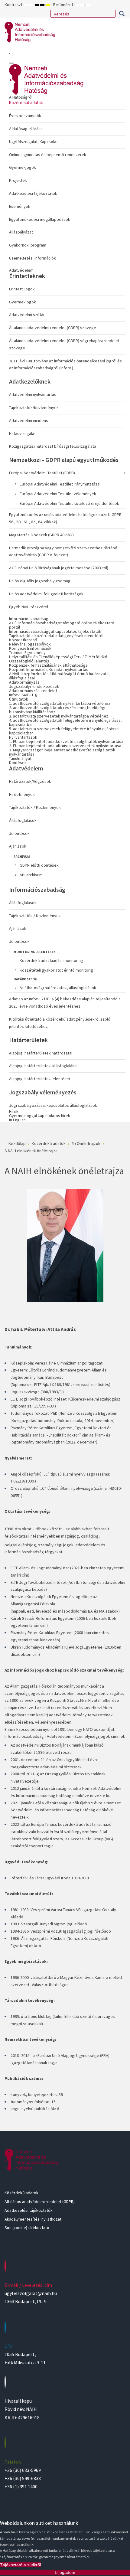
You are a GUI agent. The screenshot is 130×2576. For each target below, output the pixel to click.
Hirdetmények (22, 794)
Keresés (122, 14)
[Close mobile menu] (11, 63)
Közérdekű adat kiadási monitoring (51, 960)
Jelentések (19, 833)
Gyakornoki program (28, 245)
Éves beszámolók (25, 116)
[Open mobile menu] (10, 53)
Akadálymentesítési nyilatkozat (33, 2219)
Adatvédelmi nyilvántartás (33, 394)
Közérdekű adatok (26, 103)
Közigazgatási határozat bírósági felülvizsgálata (53, 446)
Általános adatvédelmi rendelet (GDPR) (40, 2202)
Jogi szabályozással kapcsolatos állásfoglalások (53, 1105)
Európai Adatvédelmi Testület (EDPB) (42, 473)
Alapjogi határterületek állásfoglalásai (43, 1066)
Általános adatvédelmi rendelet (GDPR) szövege (53, 328)
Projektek (18, 180)
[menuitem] (67, 179)
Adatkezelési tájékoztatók (33, 193)
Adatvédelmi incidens (29, 420)
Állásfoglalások (23, 820)
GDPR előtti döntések (39, 865)
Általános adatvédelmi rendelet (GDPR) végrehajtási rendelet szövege (64, 344)
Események (20, 206)
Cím (9, 2346)
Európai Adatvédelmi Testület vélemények (58, 494)
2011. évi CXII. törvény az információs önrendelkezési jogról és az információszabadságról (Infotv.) (65, 364)
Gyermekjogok (23, 167)
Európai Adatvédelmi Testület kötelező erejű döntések (69, 503)
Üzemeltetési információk (32, 258)
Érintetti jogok (22, 289)
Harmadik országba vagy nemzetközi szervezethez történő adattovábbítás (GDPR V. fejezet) (63, 551)
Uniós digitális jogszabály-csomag (40, 581)
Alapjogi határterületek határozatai (41, 1053)
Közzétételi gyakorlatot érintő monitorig (56, 970)
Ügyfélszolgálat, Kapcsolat (33, 142)
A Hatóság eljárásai (26, 129)
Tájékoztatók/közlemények (34, 407)
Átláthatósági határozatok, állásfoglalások (58, 988)
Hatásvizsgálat (22, 433)
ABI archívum (31, 875)
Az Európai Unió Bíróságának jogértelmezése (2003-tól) (59, 568)
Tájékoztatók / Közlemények (35, 807)
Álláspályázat (21, 232)
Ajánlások (18, 846)
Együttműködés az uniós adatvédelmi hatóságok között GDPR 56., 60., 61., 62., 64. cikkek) (65, 518)
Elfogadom (65, 2572)
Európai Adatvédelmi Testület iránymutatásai (60, 484)
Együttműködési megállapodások (40, 219)
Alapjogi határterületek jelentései (39, 1079)
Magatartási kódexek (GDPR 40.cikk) (41, 535)
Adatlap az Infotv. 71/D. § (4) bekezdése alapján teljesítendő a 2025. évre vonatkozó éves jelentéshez (65, 1002)
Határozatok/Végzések (30, 781)
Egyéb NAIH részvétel (29, 607)
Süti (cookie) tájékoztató (27, 2228)
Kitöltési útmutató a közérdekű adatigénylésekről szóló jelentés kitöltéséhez (60, 1023)
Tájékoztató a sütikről (20, 2565)
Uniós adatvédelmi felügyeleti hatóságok (46, 594)
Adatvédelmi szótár (27, 315)
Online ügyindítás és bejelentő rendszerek (48, 155)
